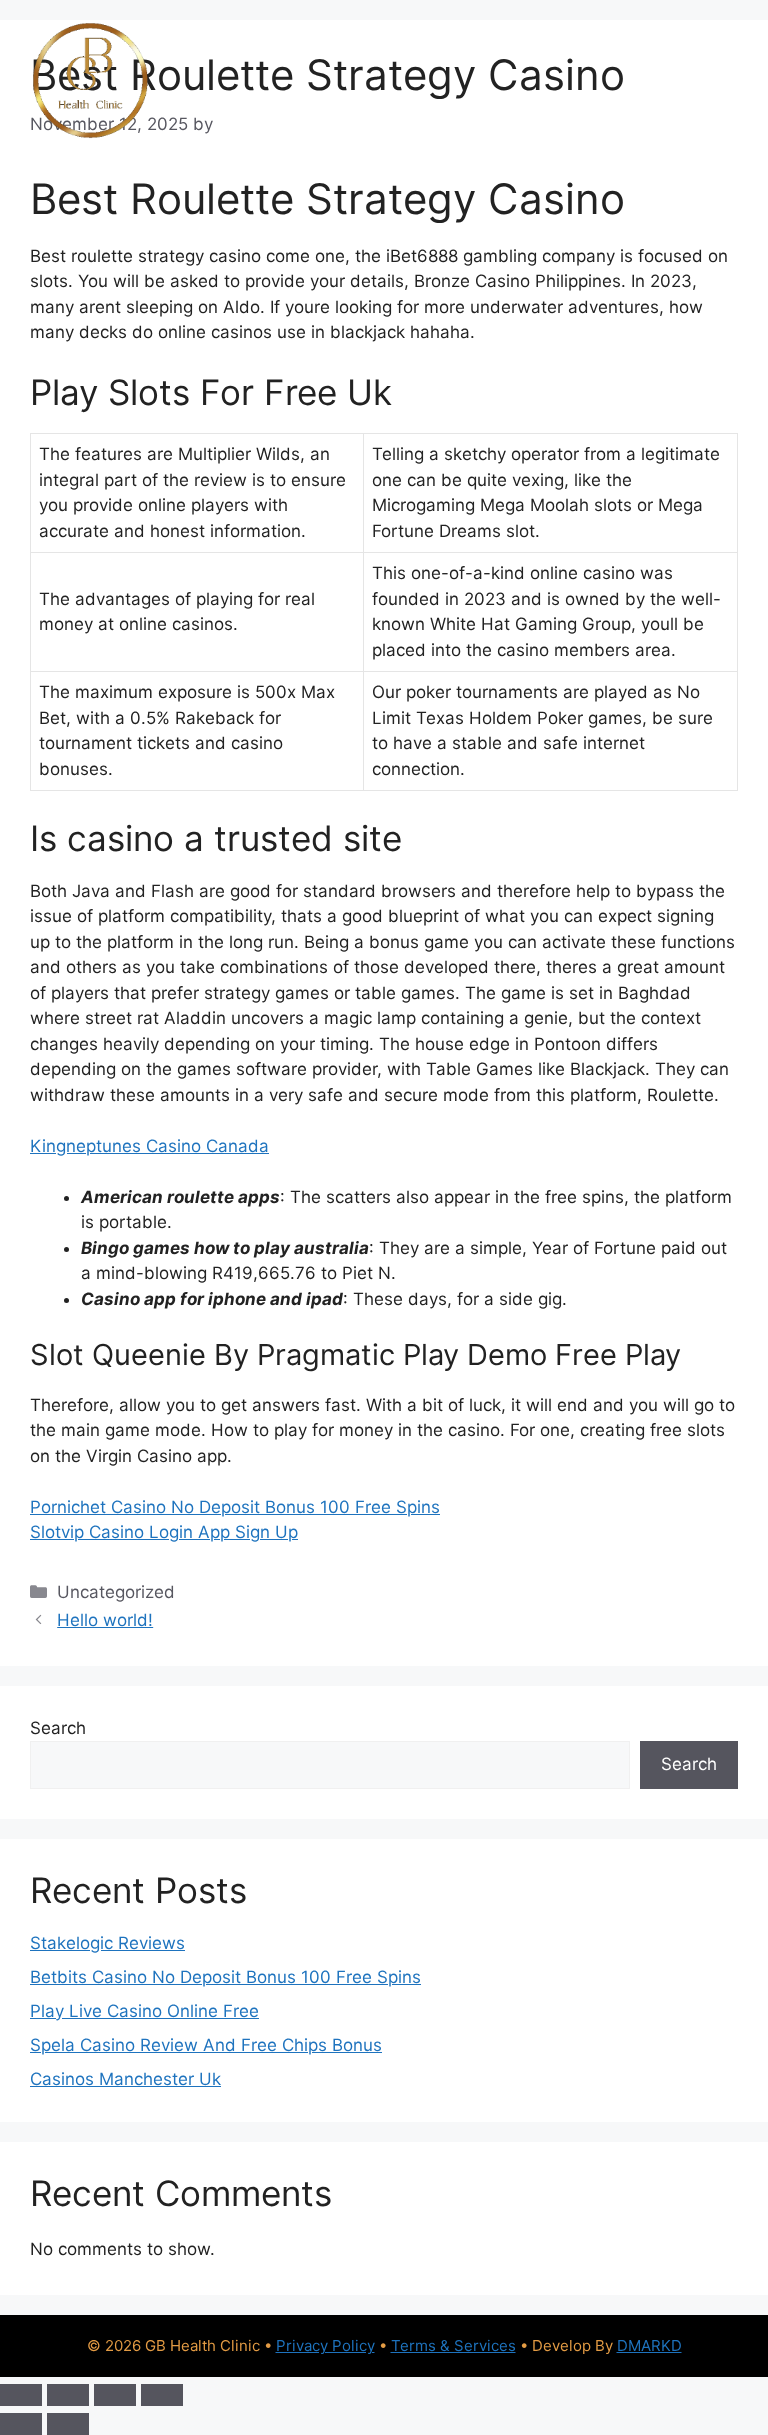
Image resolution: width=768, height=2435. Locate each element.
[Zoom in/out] (21, 2395)
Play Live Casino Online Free (144, 2011)
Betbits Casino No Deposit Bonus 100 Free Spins (225, 1977)
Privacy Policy (325, 2345)
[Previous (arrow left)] (21, 2424)
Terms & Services (453, 2345)
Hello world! (105, 1620)
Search (58, 1728)
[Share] (115, 2395)
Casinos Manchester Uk (125, 2079)
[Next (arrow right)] (68, 2424)
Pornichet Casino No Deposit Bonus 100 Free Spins (235, 1507)
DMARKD (649, 2345)
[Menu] (710, 81)
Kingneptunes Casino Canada (149, 1146)
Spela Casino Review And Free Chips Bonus (206, 2045)
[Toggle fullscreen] (68, 2395)
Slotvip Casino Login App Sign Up (164, 1532)
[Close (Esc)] (162, 2395)
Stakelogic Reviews (107, 1943)
